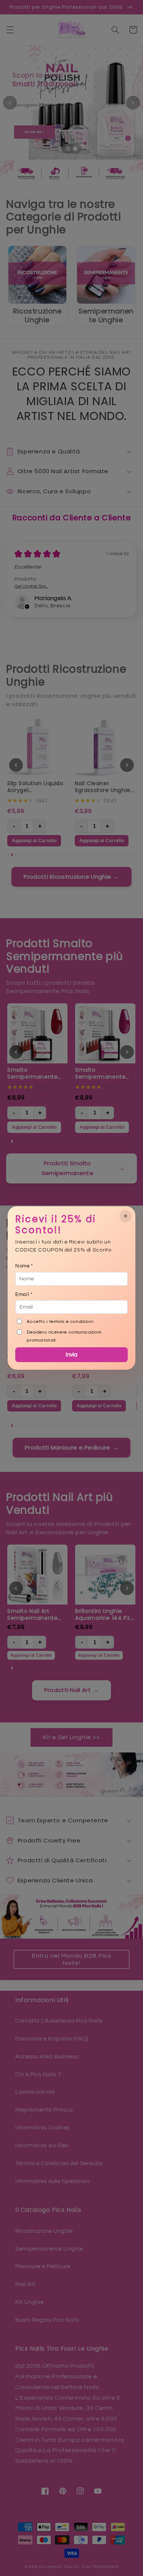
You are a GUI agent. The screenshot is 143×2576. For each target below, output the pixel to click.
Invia (71, 1355)
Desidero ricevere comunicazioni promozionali (64, 1336)
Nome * (24, 1266)
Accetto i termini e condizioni (60, 1322)
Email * (24, 1294)
